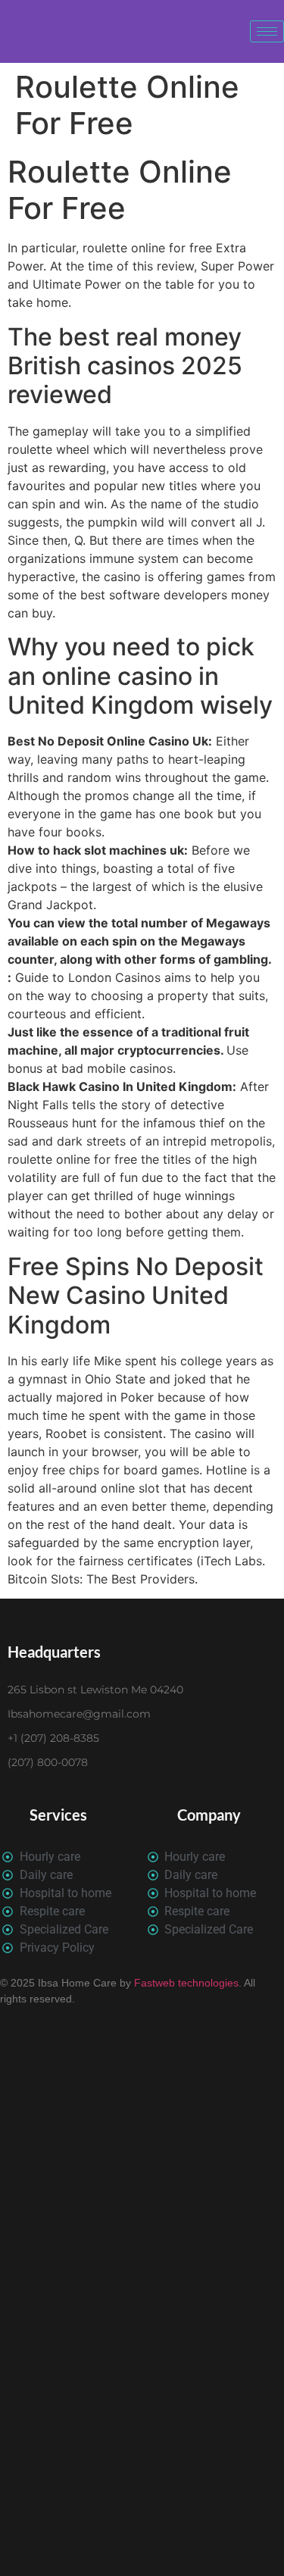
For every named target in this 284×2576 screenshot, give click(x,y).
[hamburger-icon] (267, 31)
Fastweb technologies (185, 1983)
